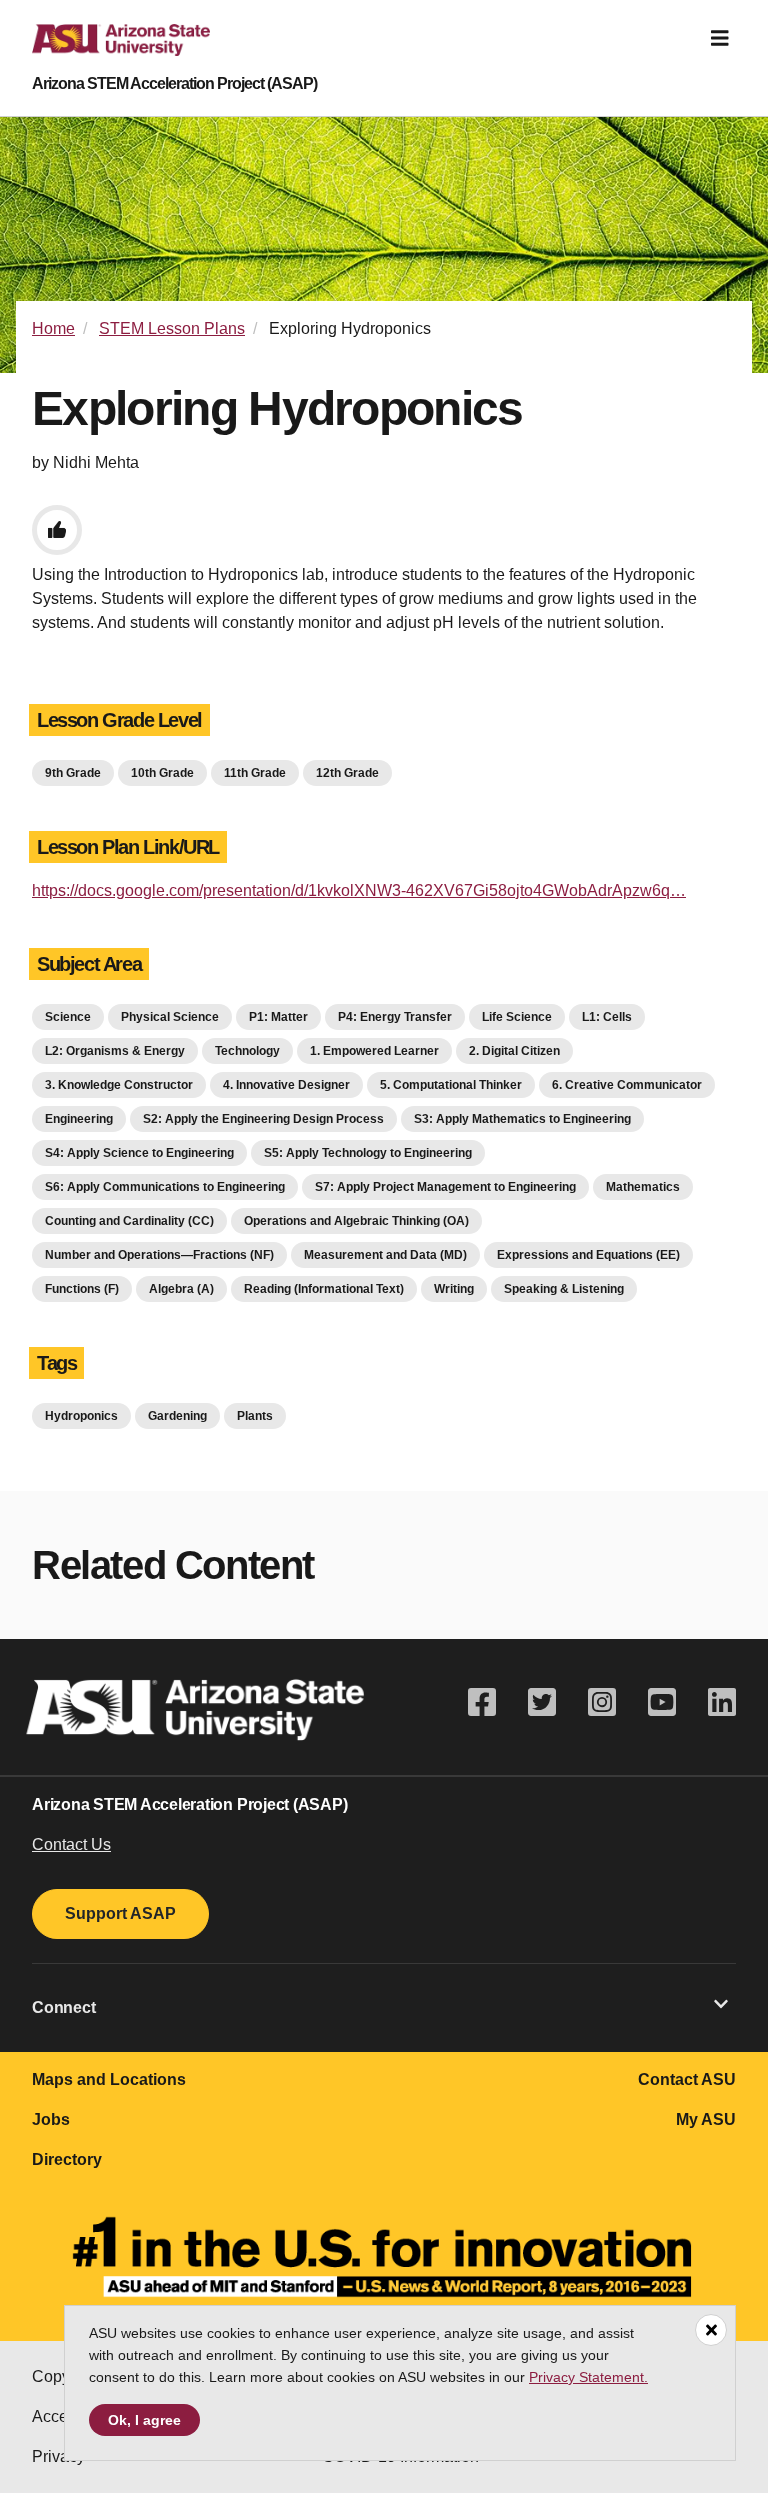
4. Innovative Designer (286, 1085)
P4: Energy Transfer (395, 1017)
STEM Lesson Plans (172, 328)
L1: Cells (607, 1017)
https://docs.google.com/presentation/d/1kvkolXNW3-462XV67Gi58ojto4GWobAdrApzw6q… (359, 890)
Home (53, 328)
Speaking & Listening (564, 1289)
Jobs (51, 2119)
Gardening (177, 1416)
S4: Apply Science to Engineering (139, 1153)
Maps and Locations (109, 2079)
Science (68, 1017)
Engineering (79, 1119)
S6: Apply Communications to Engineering (165, 1187)
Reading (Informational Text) (324, 1289)
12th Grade (347, 773)
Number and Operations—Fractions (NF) (159, 1255)
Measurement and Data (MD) (385, 1255)
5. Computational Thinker (451, 1085)
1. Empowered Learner (374, 1051)
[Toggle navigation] (720, 38)
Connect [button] (63, 2007)
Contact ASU (687, 2079)
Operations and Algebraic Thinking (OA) (356, 1221)
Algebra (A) (181, 1289)
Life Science (517, 1017)
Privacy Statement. (588, 2377)
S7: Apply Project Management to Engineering (445, 1187)
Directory (67, 2159)
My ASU (706, 2119)
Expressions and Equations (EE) (588, 1255)
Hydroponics (81, 1416)
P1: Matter (278, 1017)
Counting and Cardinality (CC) (129, 1221)
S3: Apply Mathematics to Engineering (522, 1119)
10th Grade (162, 773)
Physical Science (170, 1017)
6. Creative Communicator (627, 1085)
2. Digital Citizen (514, 1051)
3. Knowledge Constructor (119, 1085)
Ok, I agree (144, 2420)
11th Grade (255, 773)
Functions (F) (82, 1289)
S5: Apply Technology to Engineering (368, 1153)
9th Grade (73, 773)
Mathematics (643, 1187)
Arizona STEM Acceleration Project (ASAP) (174, 84)
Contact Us (71, 1844)
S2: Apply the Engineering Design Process (263, 1119)
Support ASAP (120, 1913)
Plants (255, 1416)
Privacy (58, 2456)
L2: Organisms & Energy (115, 1051)
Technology (247, 1051)
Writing (454, 1289)
